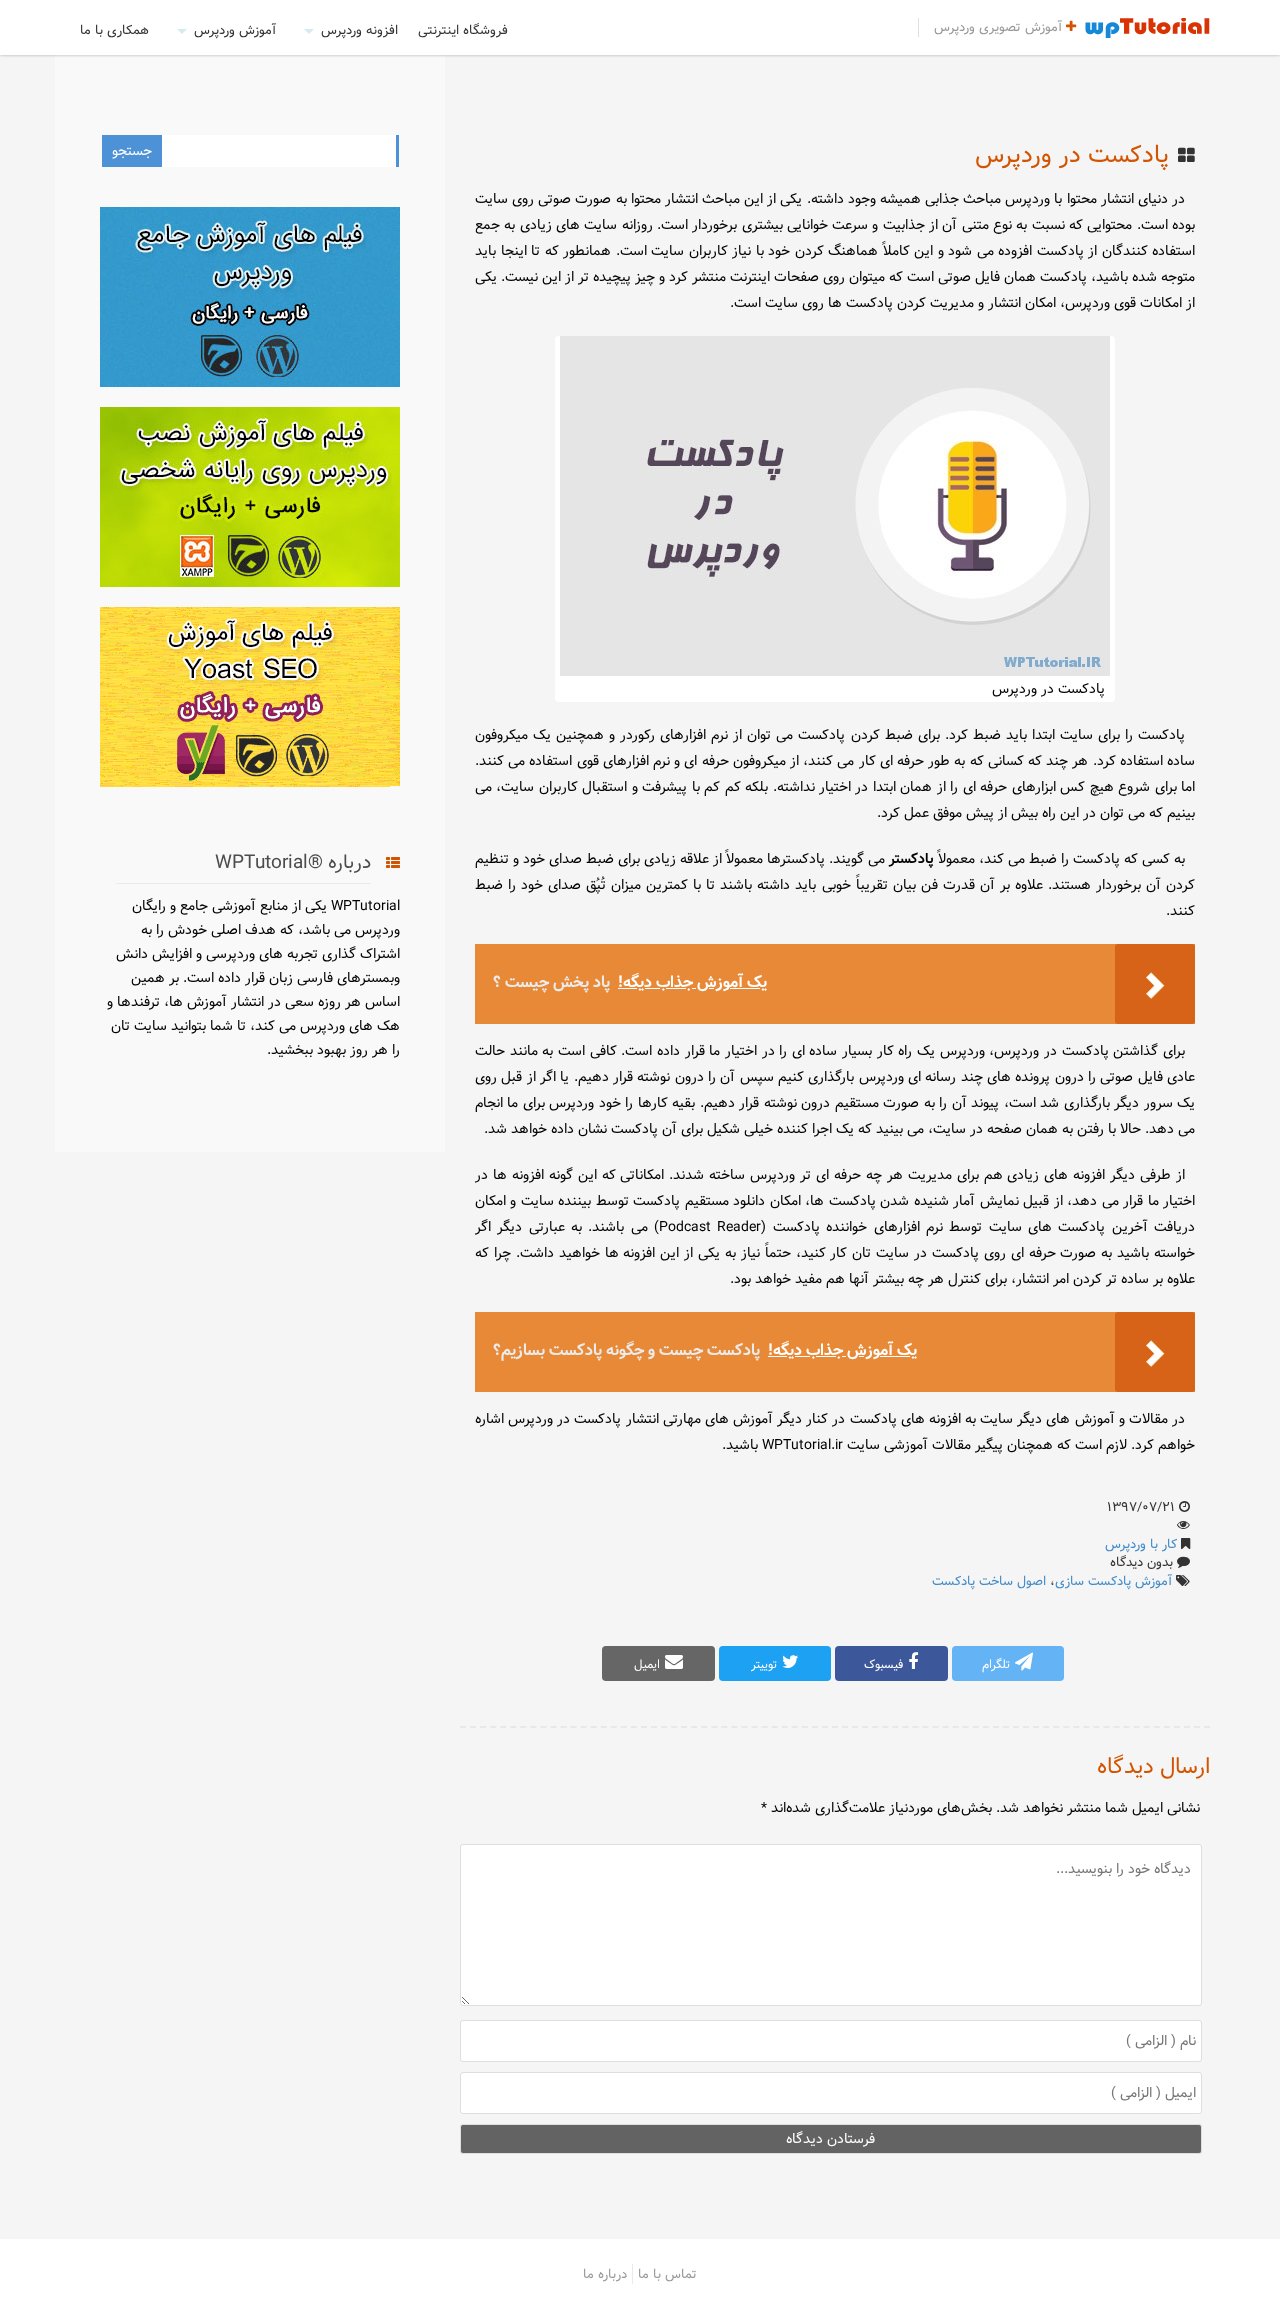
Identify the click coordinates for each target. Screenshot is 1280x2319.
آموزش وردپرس (235, 30)
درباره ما (605, 2274)
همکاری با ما (114, 30)
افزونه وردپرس (359, 30)
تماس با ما (667, 2274)
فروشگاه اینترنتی (463, 30)
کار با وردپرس (1141, 1544)
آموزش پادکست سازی (1113, 1581)
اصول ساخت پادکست (989, 1581)
